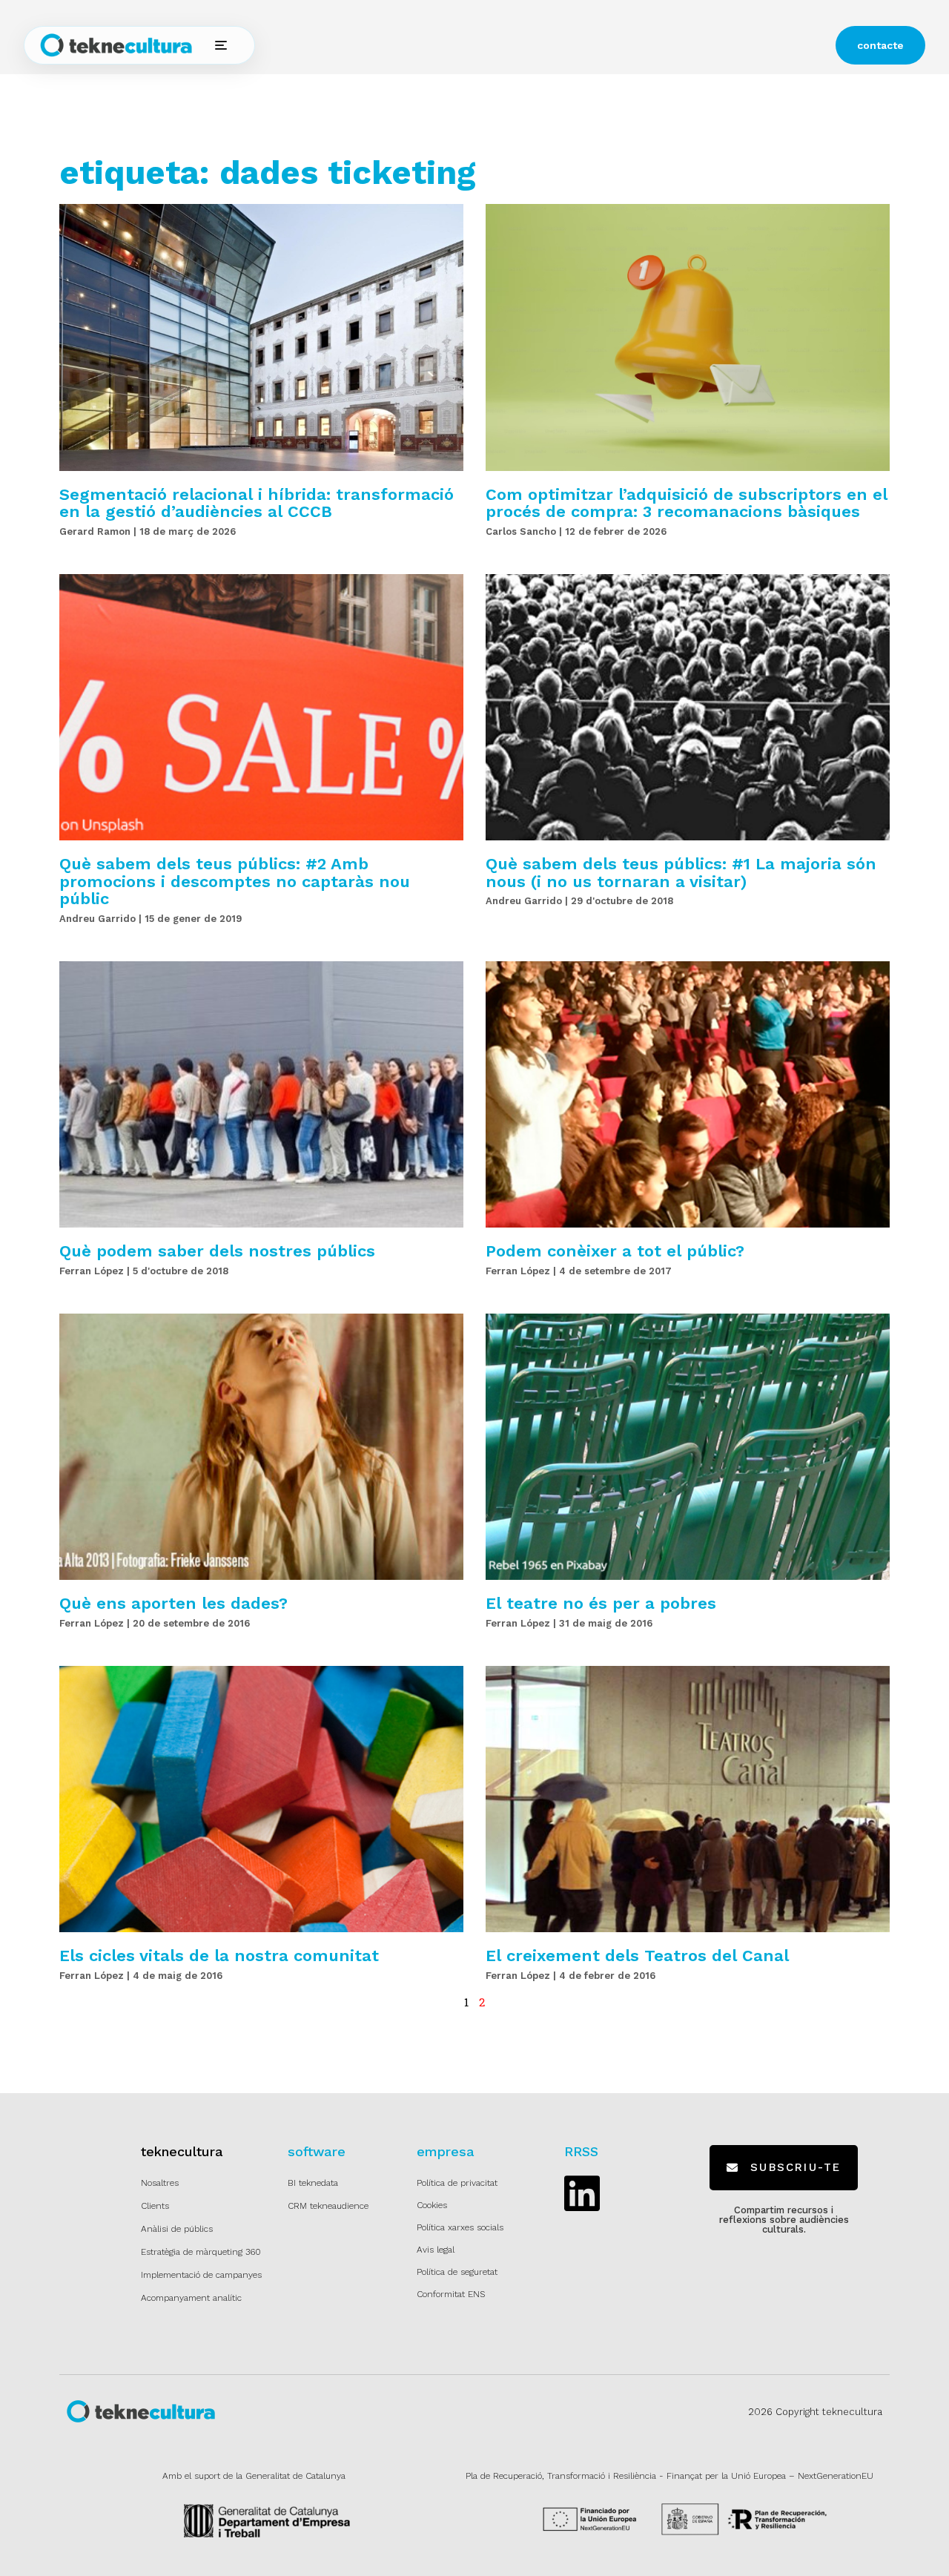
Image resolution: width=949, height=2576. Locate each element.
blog (563, 45)
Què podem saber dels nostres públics (217, 1251)
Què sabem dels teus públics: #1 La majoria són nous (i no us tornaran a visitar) (681, 872)
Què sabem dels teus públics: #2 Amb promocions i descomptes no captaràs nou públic (235, 881)
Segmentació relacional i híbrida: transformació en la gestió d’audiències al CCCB (257, 503)
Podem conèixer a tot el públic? (615, 1251)
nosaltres (515, 45)
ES (614, 46)
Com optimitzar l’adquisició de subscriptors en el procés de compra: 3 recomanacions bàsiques (687, 503)
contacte (880, 45)
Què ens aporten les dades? (173, 1603)
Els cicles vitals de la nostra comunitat (219, 1956)
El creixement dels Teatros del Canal (637, 1956)
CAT (655, 46)
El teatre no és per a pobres (601, 1603)
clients (460, 45)
